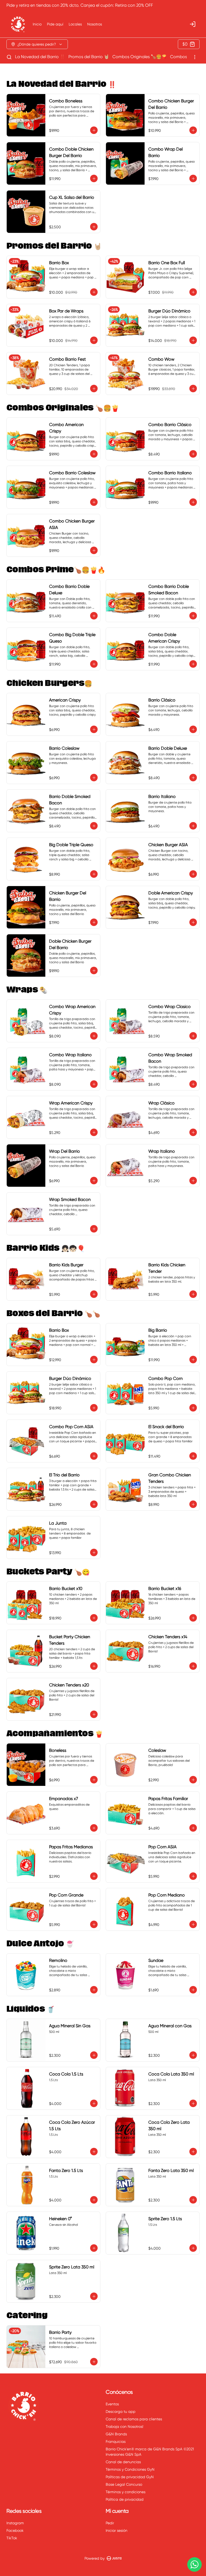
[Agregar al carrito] (94, 130)
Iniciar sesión (117, 2530)
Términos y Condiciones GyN (130, 2469)
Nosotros (95, 24)
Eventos (112, 2404)
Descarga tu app (121, 2411)
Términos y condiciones (126, 2492)
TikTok (12, 2538)
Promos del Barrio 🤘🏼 (89, 57)
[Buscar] (9, 57)
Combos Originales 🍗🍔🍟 (140, 57)
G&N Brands (116, 2434)
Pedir (110, 2523)
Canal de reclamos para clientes (134, 2419)
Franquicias (116, 2441)
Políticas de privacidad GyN (130, 2477)
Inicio (37, 24)
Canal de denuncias (123, 2462)
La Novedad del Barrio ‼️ (40, 57)
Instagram (15, 2523)
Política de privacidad (125, 2499)
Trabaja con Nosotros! (124, 2426)
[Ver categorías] (195, 57)
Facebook (15, 2530)
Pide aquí (55, 24)
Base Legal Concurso (124, 2484)
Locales (75, 24)
